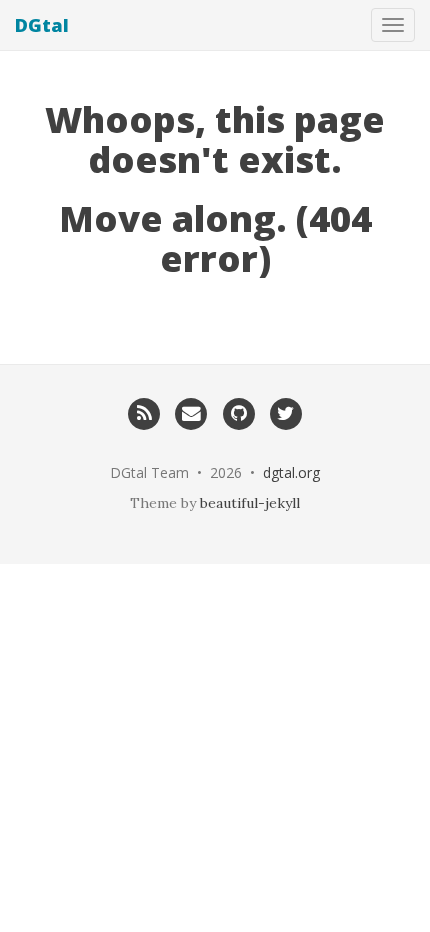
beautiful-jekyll (250, 503)
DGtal (42, 25)
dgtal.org (291, 472)
